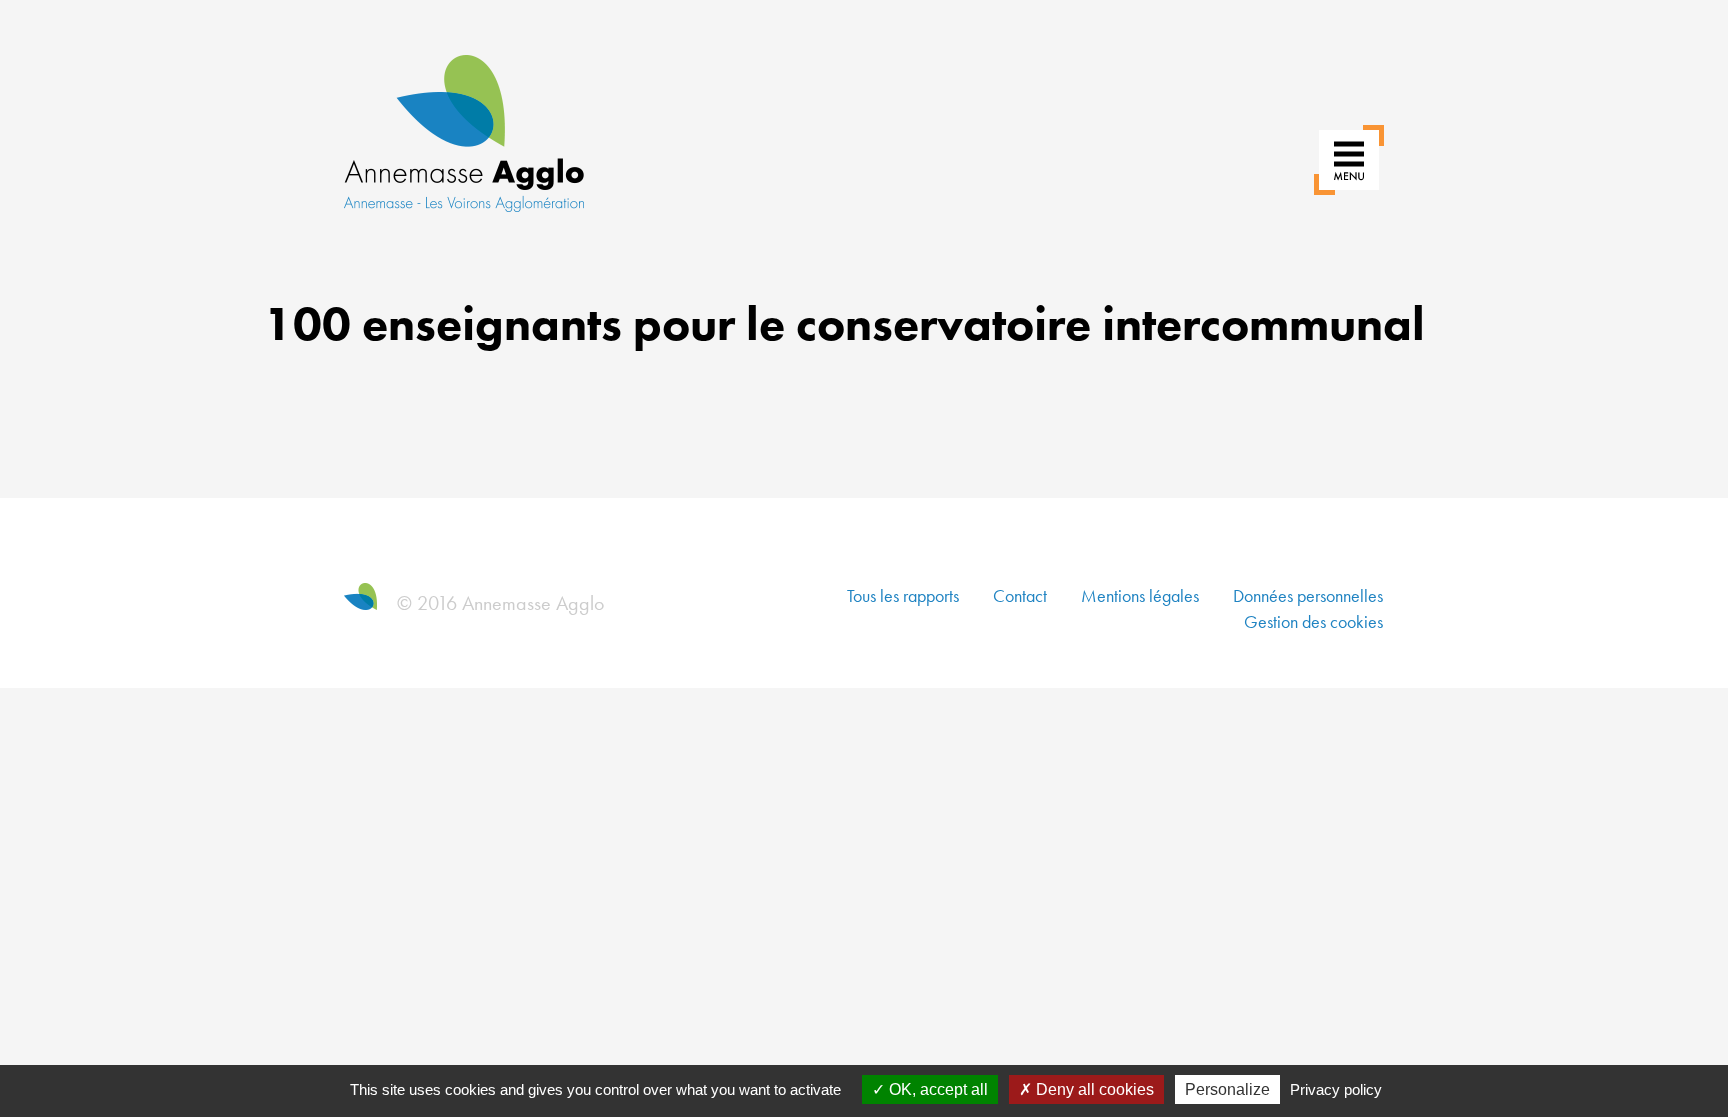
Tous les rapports (903, 595)
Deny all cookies (1093, 1089)
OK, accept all (936, 1089)
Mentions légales (1140, 595)
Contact (1020, 595)
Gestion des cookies (1313, 621)
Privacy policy (1336, 1089)
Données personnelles (1308, 595)
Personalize (1227, 1089)
